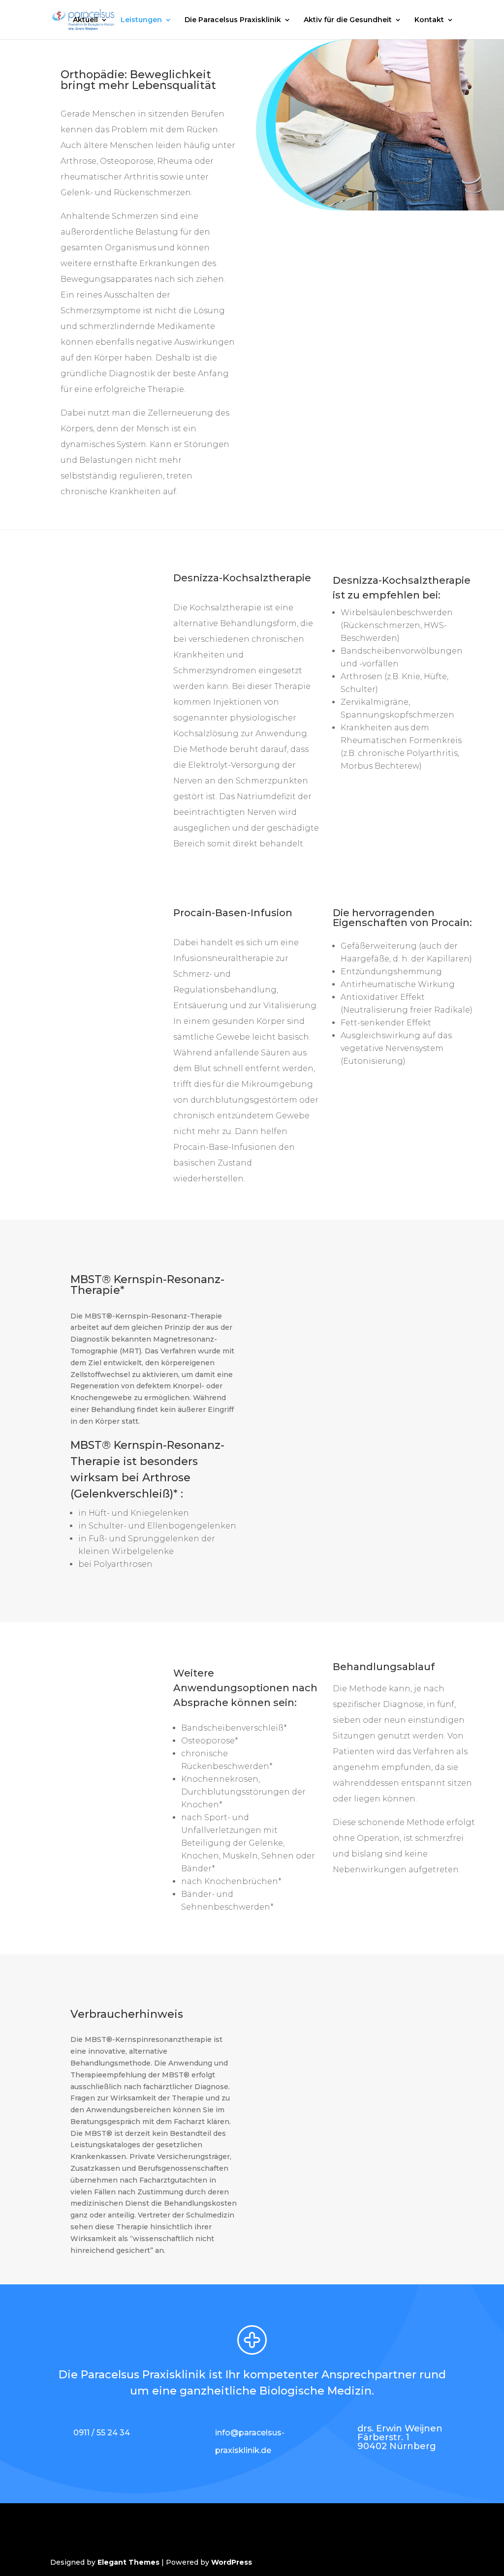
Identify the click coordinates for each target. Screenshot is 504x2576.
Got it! (454, 59)
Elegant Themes (128, 2562)
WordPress (232, 2562)
